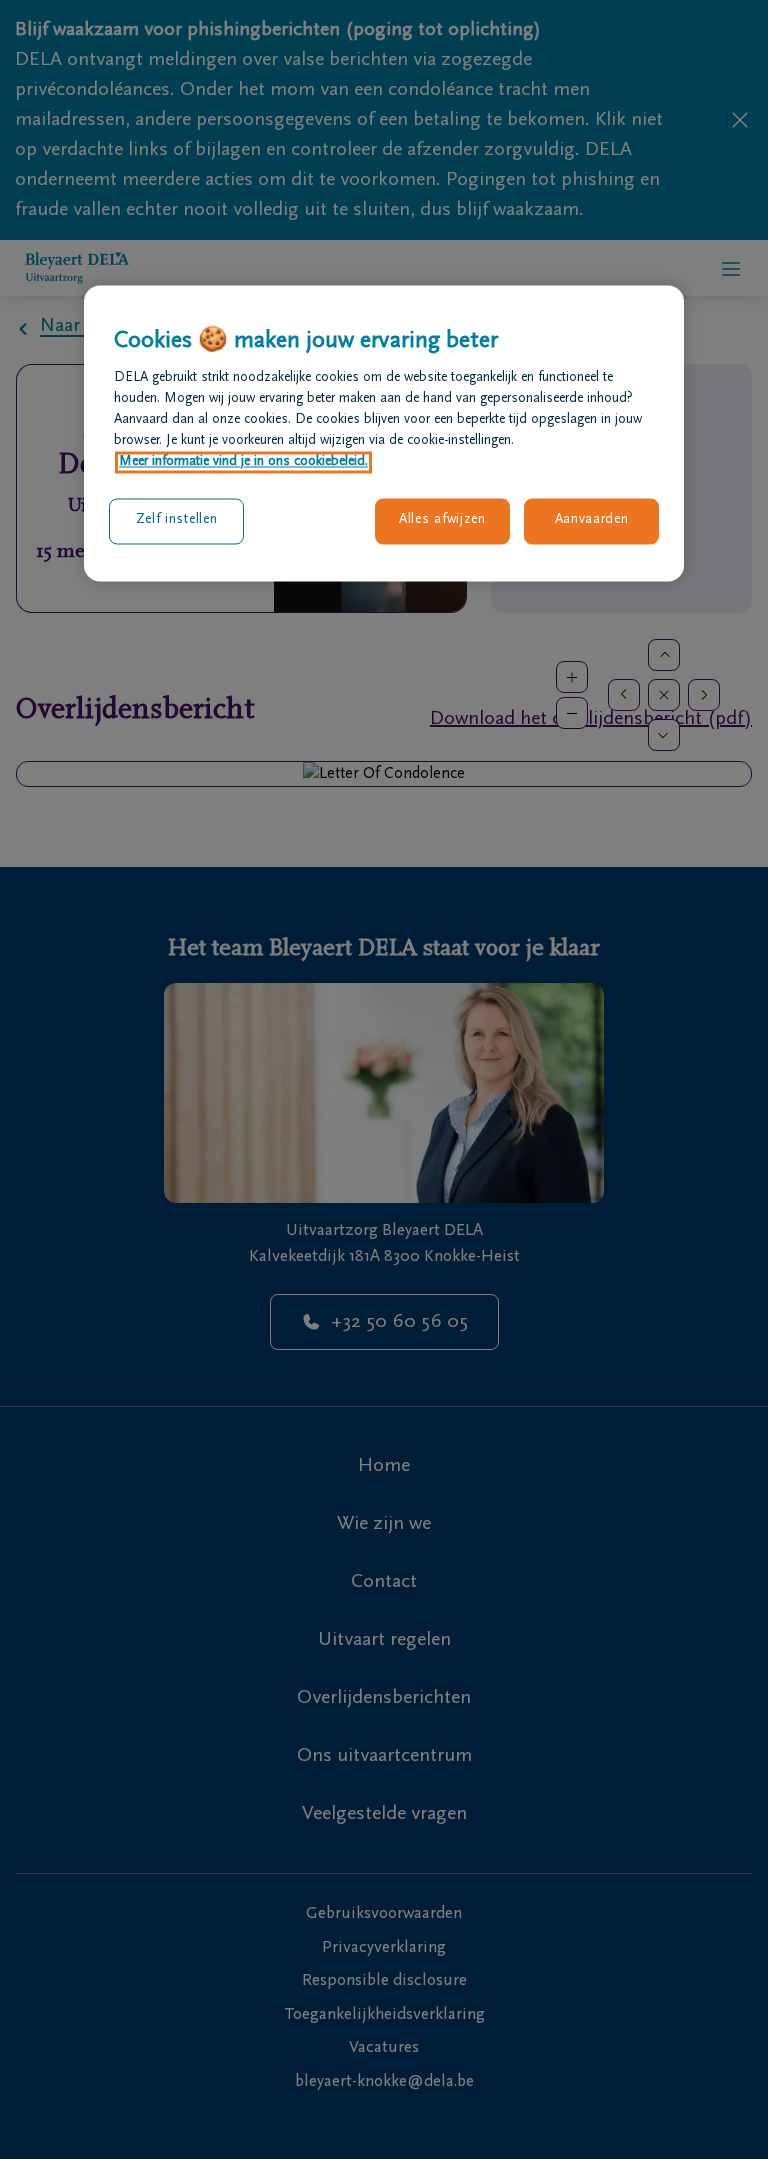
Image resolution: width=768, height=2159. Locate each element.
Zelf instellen (177, 521)
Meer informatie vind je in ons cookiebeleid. (243, 463)
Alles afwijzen (442, 521)
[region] (384, 433)
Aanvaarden (592, 521)
